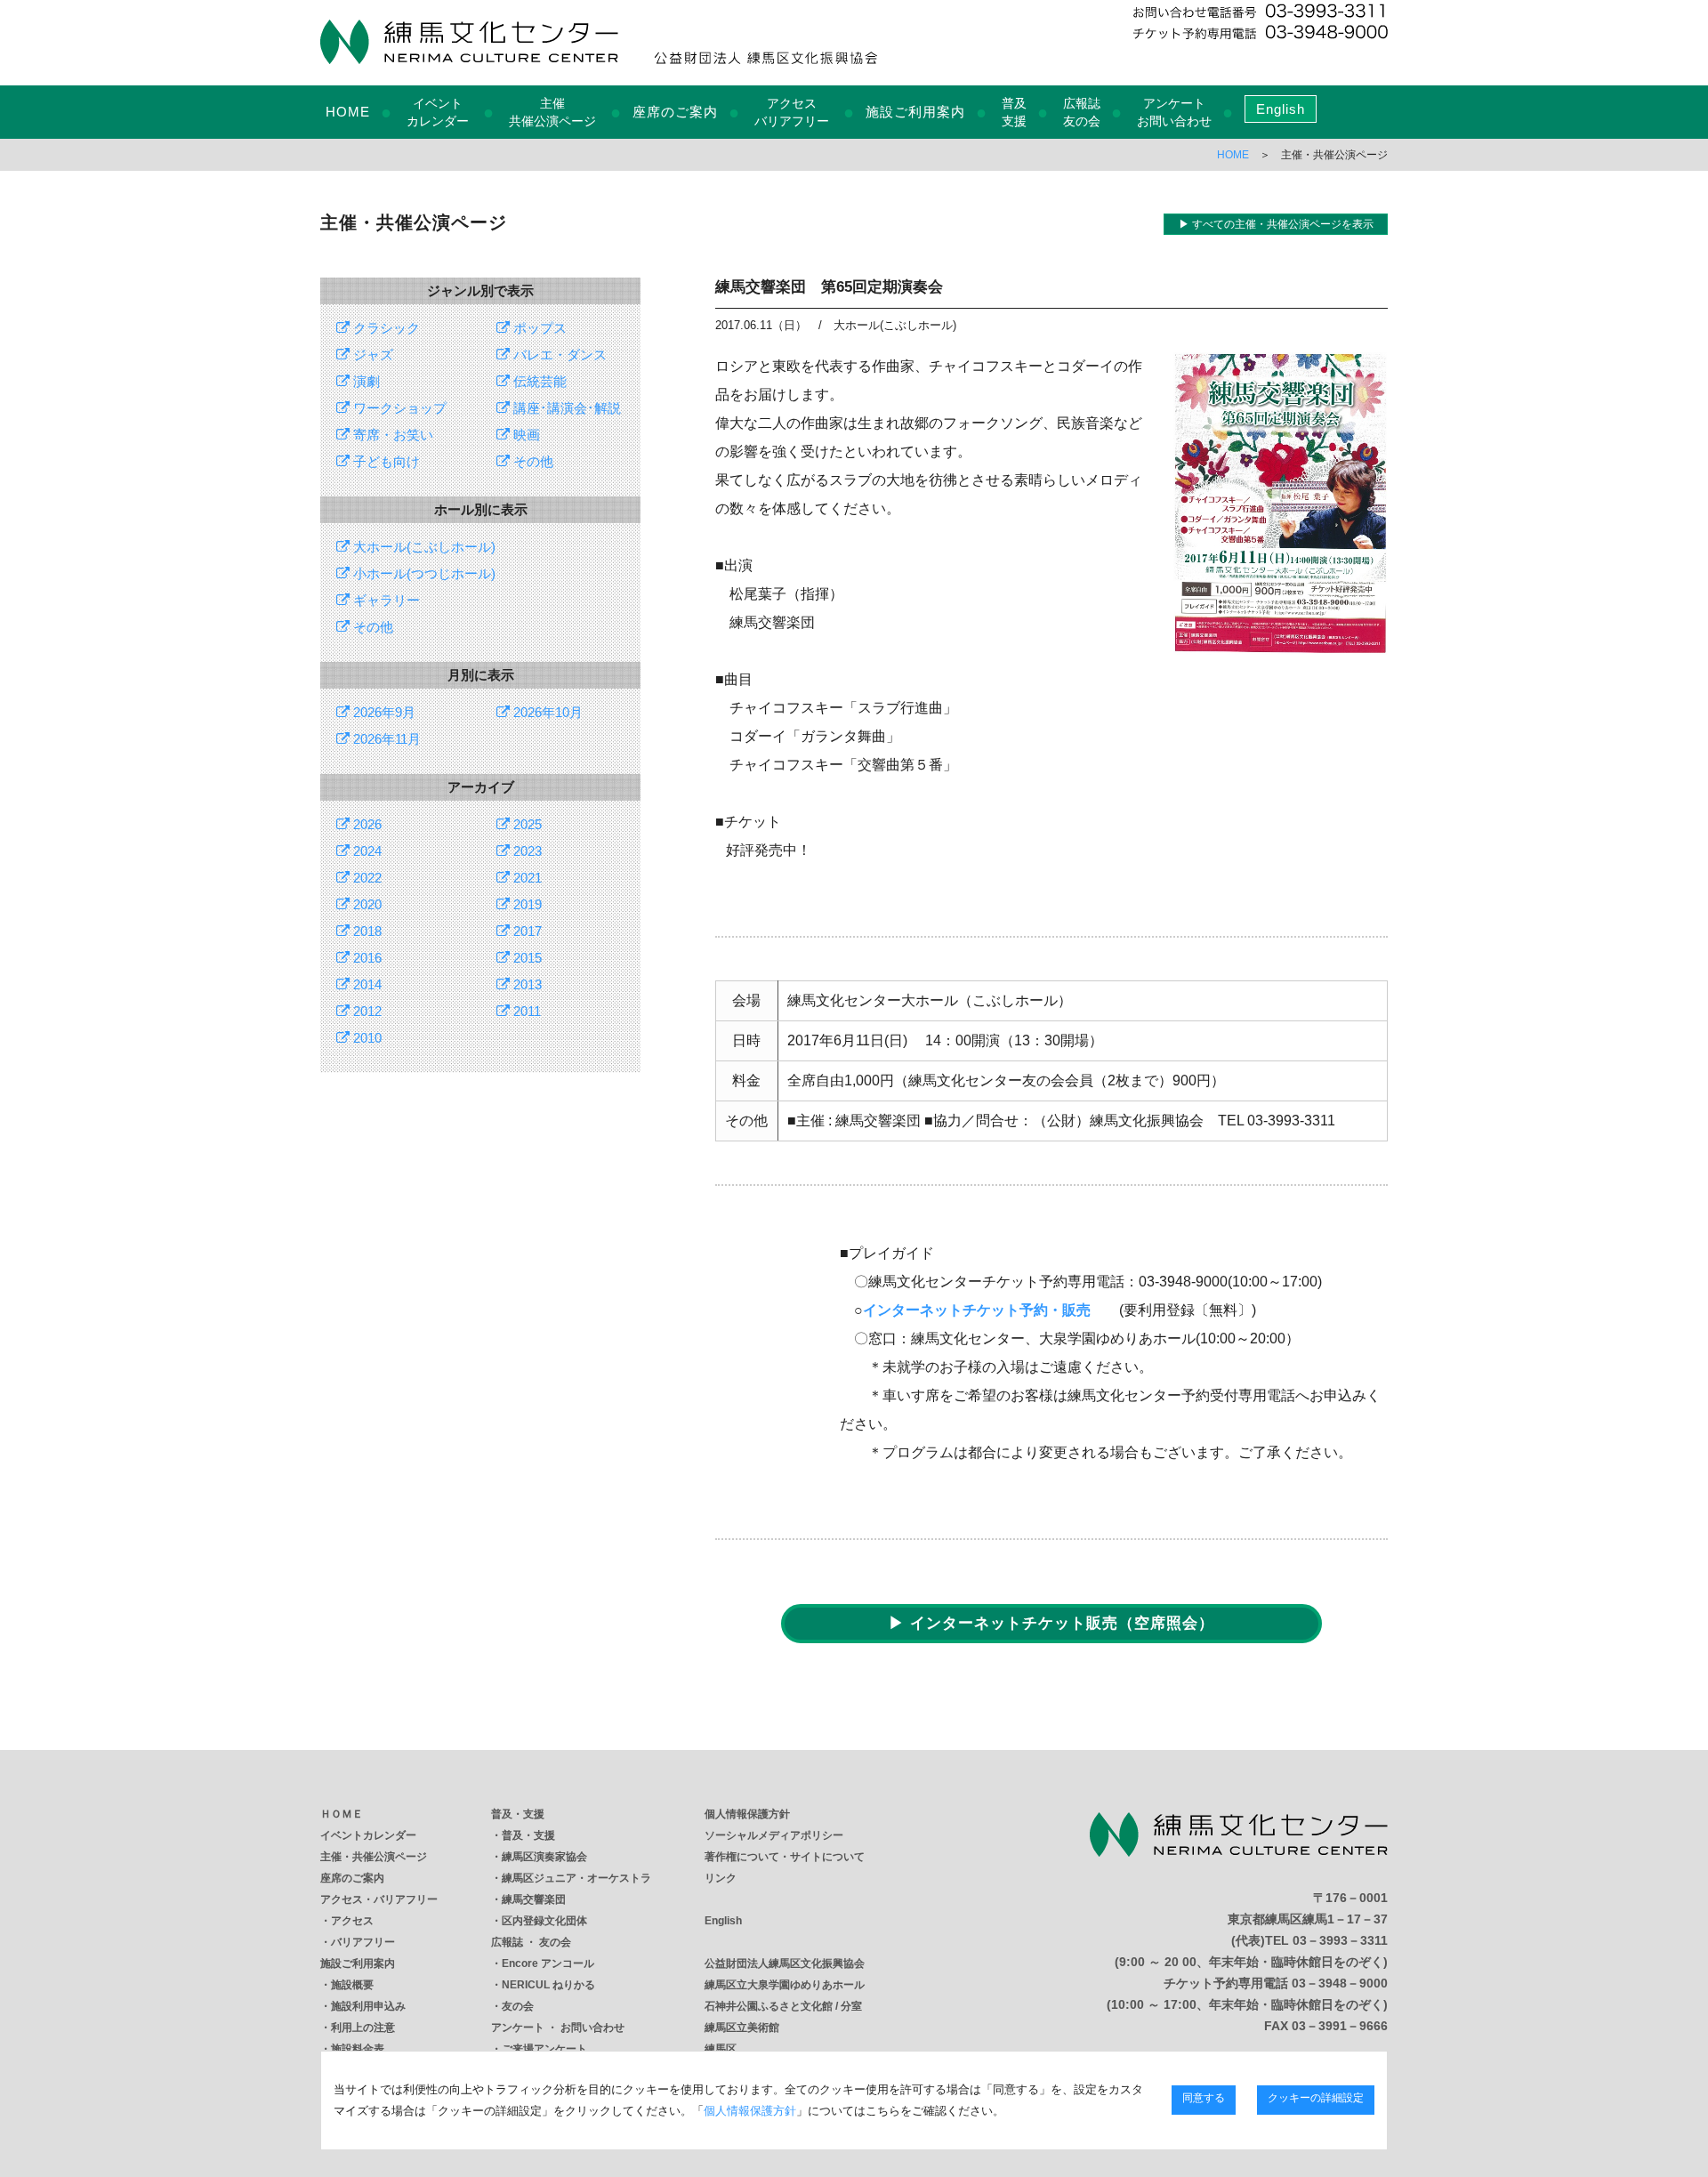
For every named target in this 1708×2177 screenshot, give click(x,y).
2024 (366, 851)
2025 (526, 824)
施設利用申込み (368, 2006)
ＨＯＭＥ (342, 1814)
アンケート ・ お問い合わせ (558, 2028)
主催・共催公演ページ (374, 1857)
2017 (526, 931)
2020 (366, 904)
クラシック (385, 328)
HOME (348, 112)
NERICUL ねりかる (548, 1985)
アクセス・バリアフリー (379, 1899)
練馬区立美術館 (742, 2028)
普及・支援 (518, 1814)
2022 (366, 878)
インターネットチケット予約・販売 (977, 1310)
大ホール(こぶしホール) (423, 547)
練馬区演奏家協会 (544, 1857)
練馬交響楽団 (534, 1899)
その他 (532, 461)
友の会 (518, 2006)
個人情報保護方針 (747, 1814)
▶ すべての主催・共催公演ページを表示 (1276, 224)
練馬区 (721, 2049)
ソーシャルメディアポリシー (774, 1835)
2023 (526, 851)
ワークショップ (398, 408)
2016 (366, 958)
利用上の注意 (363, 2028)
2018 (366, 931)
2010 (366, 1038)
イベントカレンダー (368, 1835)
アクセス (352, 1921)
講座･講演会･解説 (565, 408)
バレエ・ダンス (558, 355)
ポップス (538, 328)
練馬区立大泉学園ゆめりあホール (785, 1985)
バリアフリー (363, 1942)
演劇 (365, 381)
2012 (366, 1011)
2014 (366, 984)
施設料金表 (358, 2049)
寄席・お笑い (391, 435)
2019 (526, 904)
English (1281, 109)
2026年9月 (383, 712)
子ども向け (385, 461)
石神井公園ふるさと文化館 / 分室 (783, 2006)
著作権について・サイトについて (785, 1857)
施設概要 (352, 1985)
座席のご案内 (675, 112)
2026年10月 (546, 712)
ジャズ (371, 355)
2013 (526, 984)
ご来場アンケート (544, 2049)
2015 (526, 958)
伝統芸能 (538, 381)
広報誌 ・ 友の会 (531, 1942)
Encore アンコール (548, 1963)
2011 (525, 1011)
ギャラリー (385, 600)
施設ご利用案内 (915, 112)
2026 (366, 824)
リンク (721, 1878)
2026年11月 (385, 739)
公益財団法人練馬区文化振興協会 (785, 1963)
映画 (525, 435)
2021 (526, 878)
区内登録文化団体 (544, 1921)
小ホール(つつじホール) (423, 573)
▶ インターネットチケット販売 (1051, 1623)
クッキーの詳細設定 (1316, 2099)
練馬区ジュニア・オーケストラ (576, 1878)
